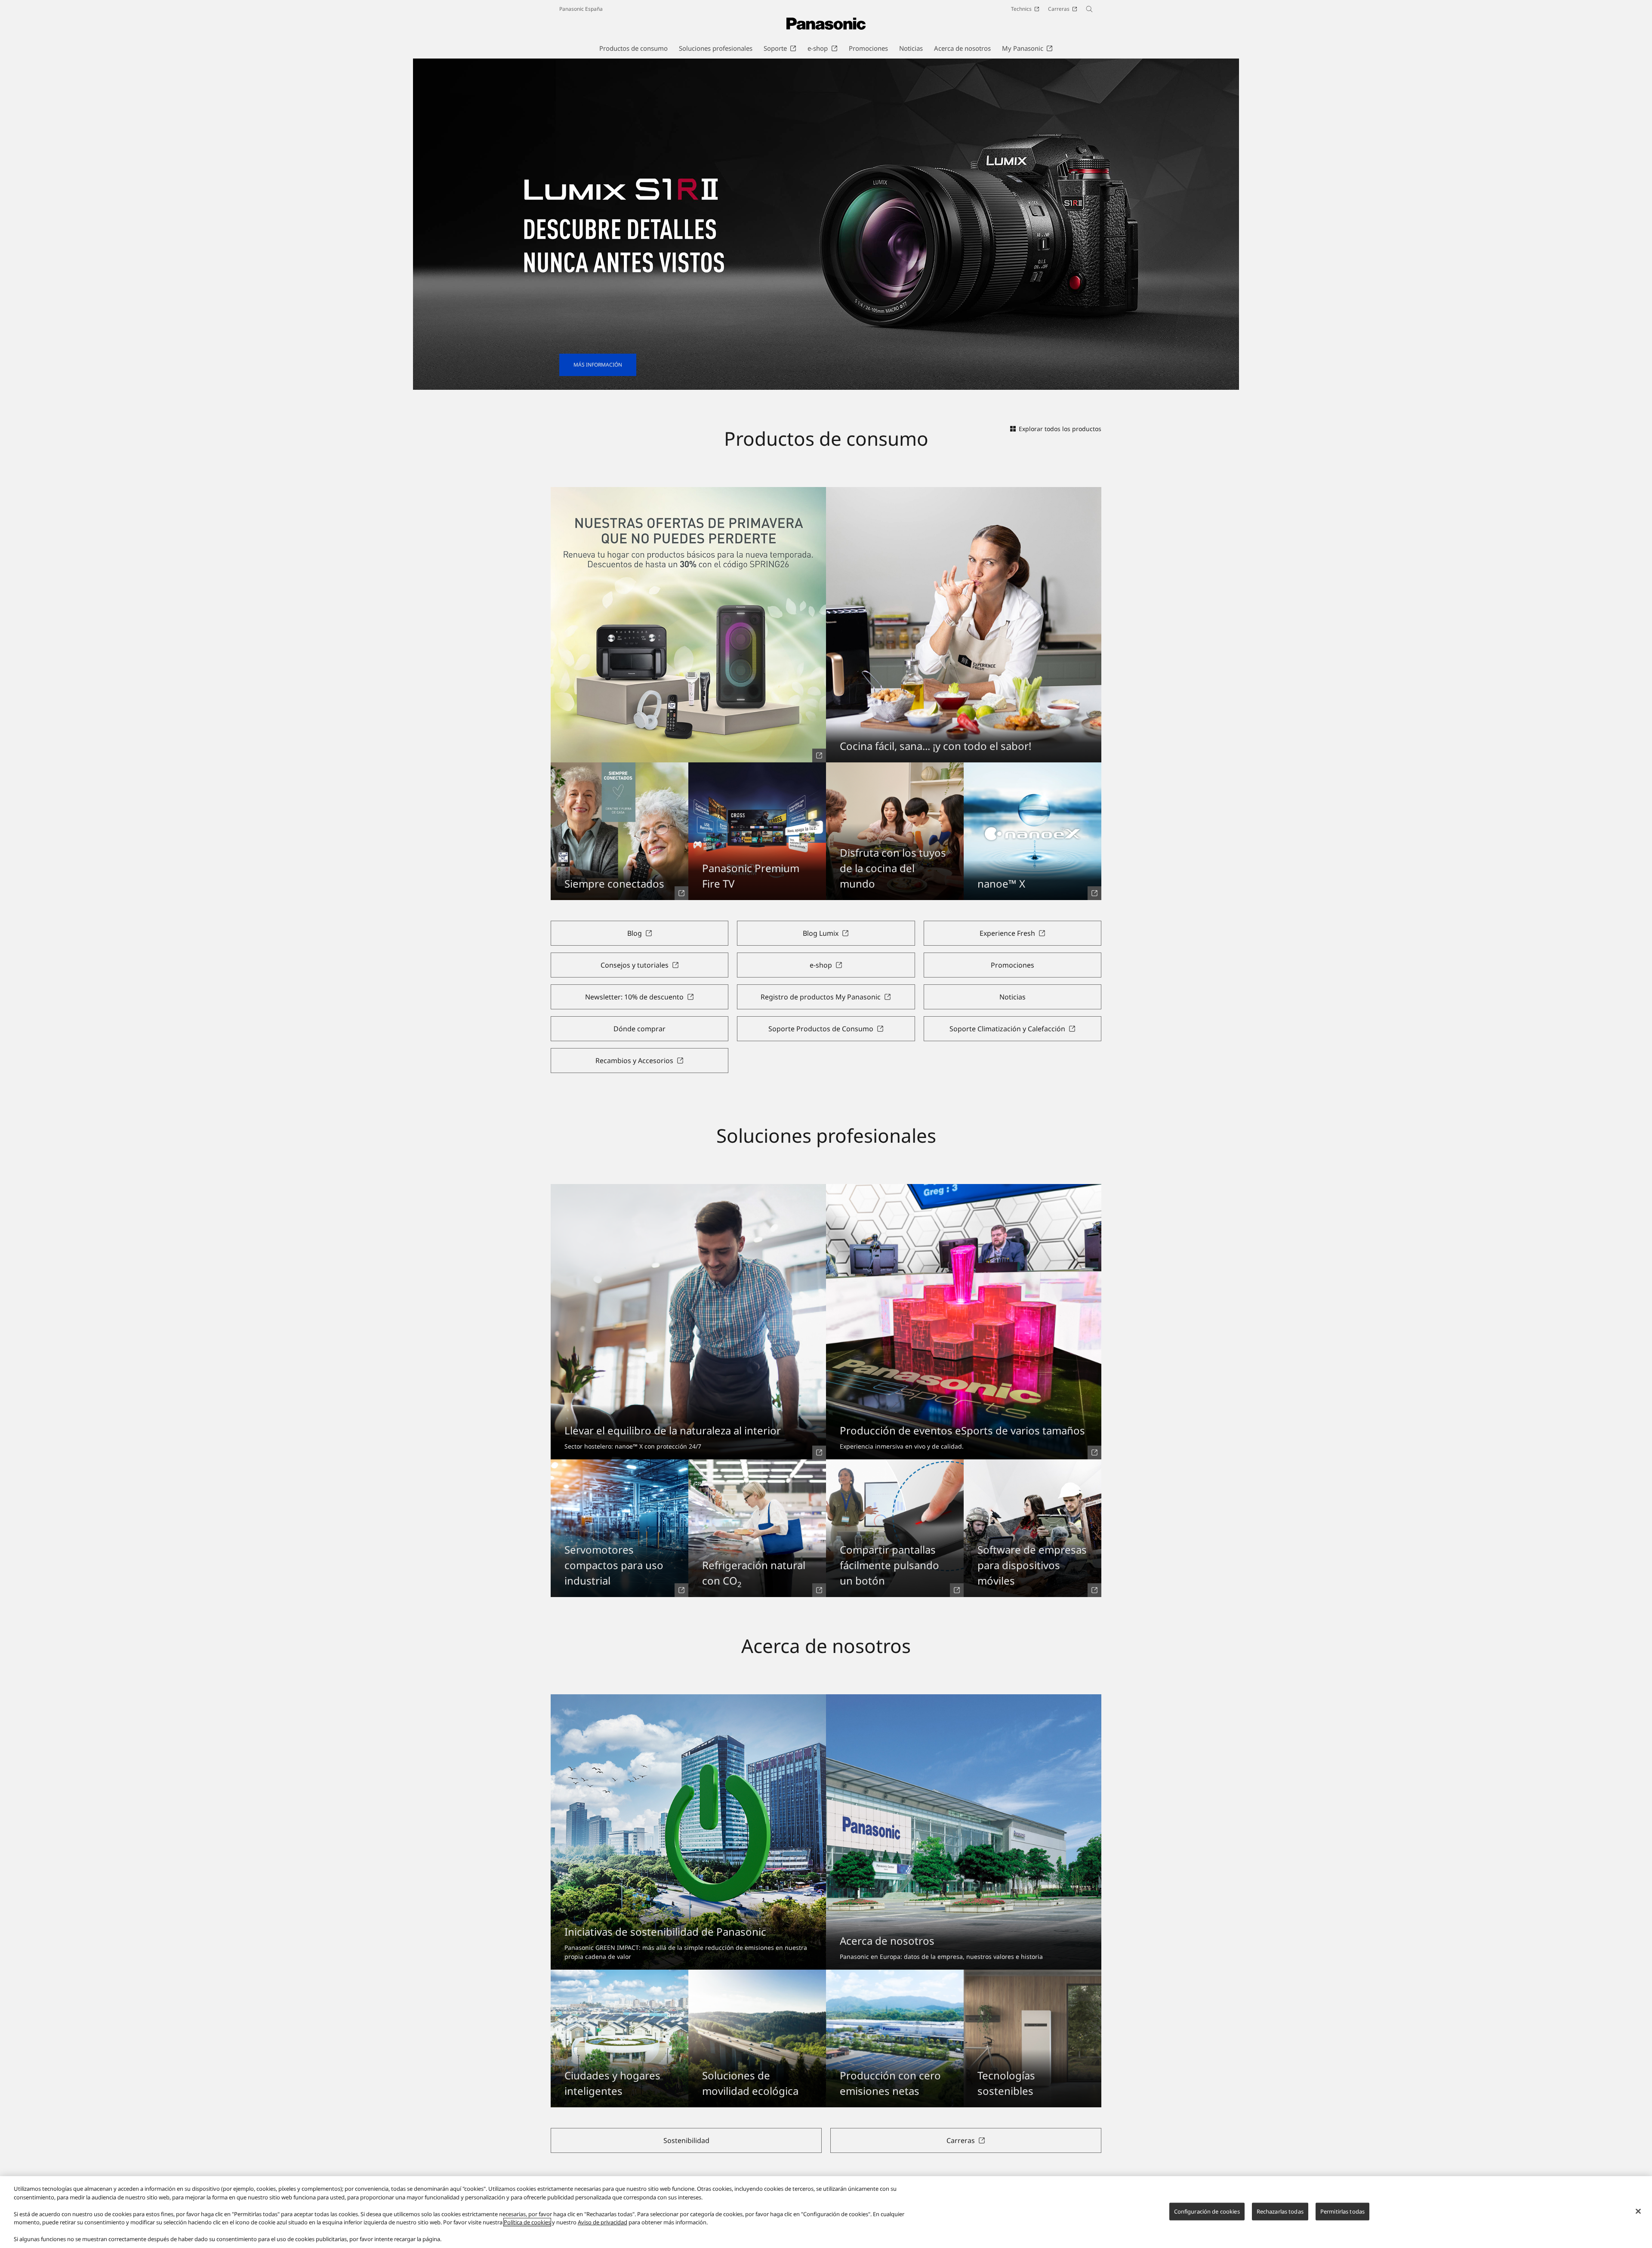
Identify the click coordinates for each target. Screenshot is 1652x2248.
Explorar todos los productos (1060, 429)
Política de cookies (527, 2222)
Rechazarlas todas (1280, 2211)
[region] (826, 2212)
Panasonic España (581, 9)
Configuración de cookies (1207, 2211)
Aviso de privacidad (603, 2222)
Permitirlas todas (1342, 2211)
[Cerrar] (1638, 2211)
